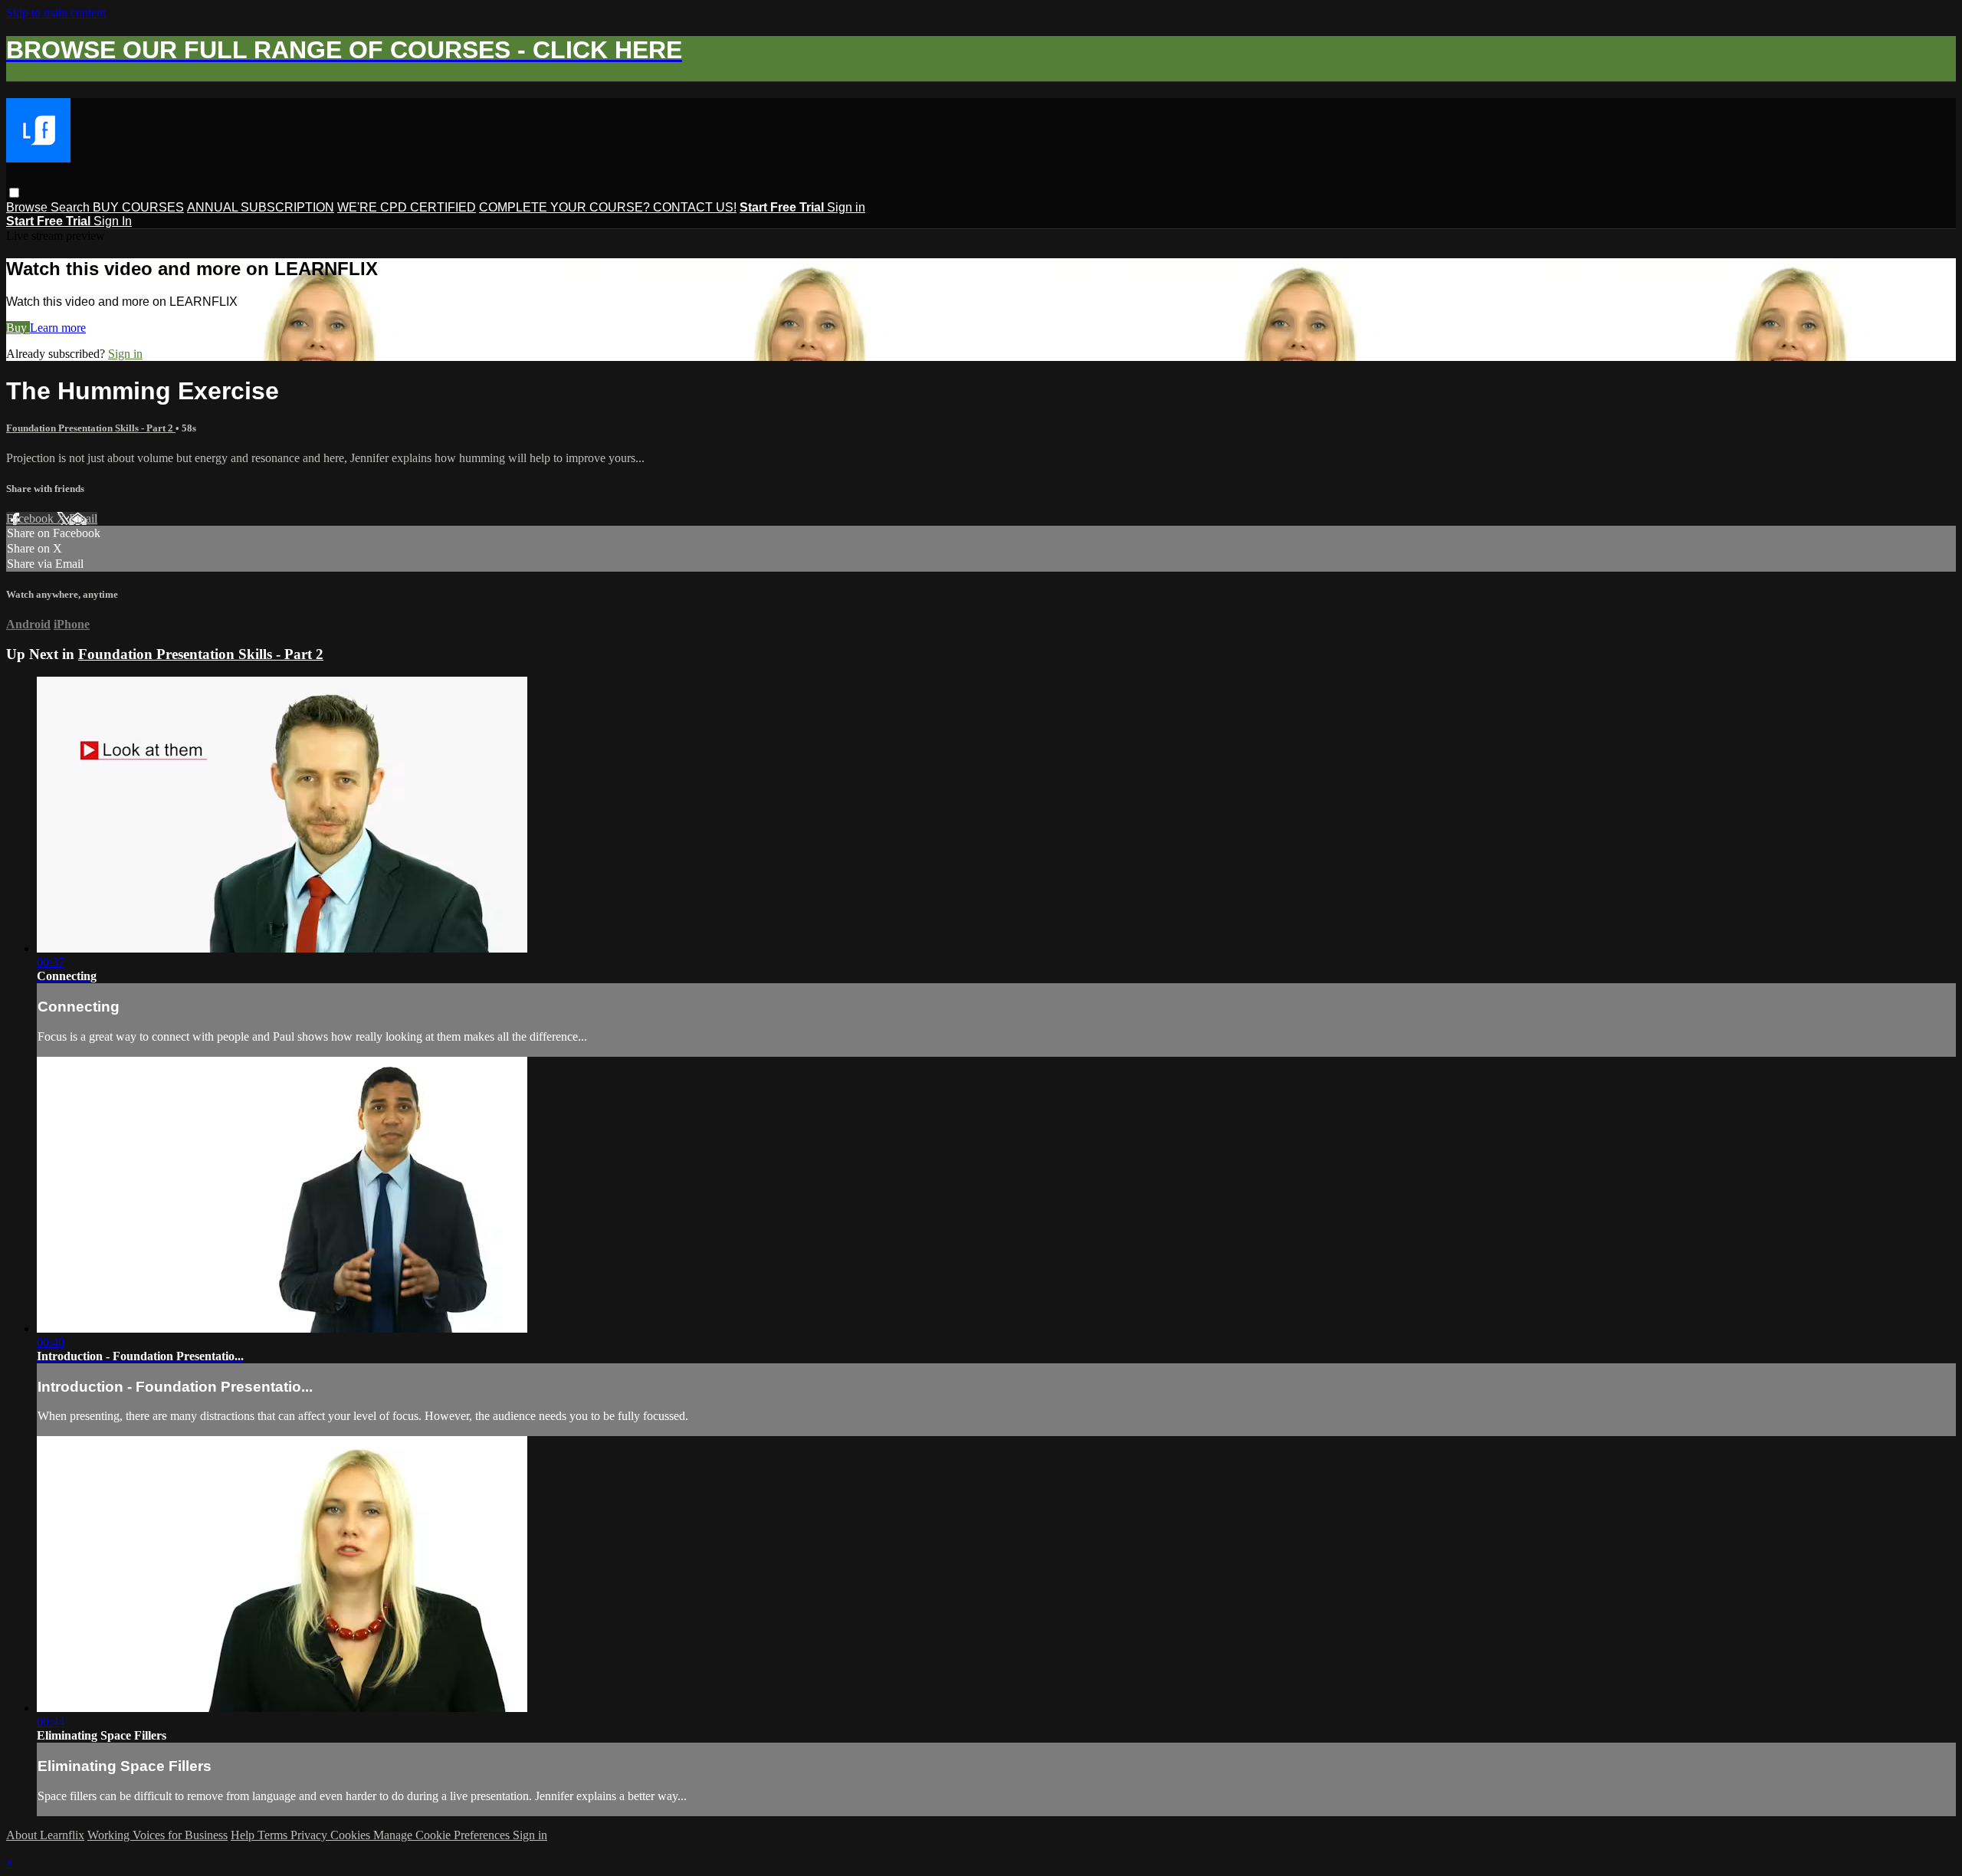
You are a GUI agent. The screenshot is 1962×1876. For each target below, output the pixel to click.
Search (72, 207)
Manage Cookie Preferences (443, 1835)
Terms (274, 1835)
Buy (18, 328)
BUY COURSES (138, 207)
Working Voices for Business (157, 1835)
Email (83, 518)
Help (244, 1835)
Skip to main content (56, 13)
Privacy (310, 1835)
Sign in (846, 207)
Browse (28, 207)
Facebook (31, 518)
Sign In (113, 221)
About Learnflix (45, 1835)
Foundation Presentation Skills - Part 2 (91, 428)
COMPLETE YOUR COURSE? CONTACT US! (608, 207)
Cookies (352, 1835)
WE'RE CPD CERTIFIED (407, 207)
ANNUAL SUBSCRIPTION (261, 207)
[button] (14, 193)
